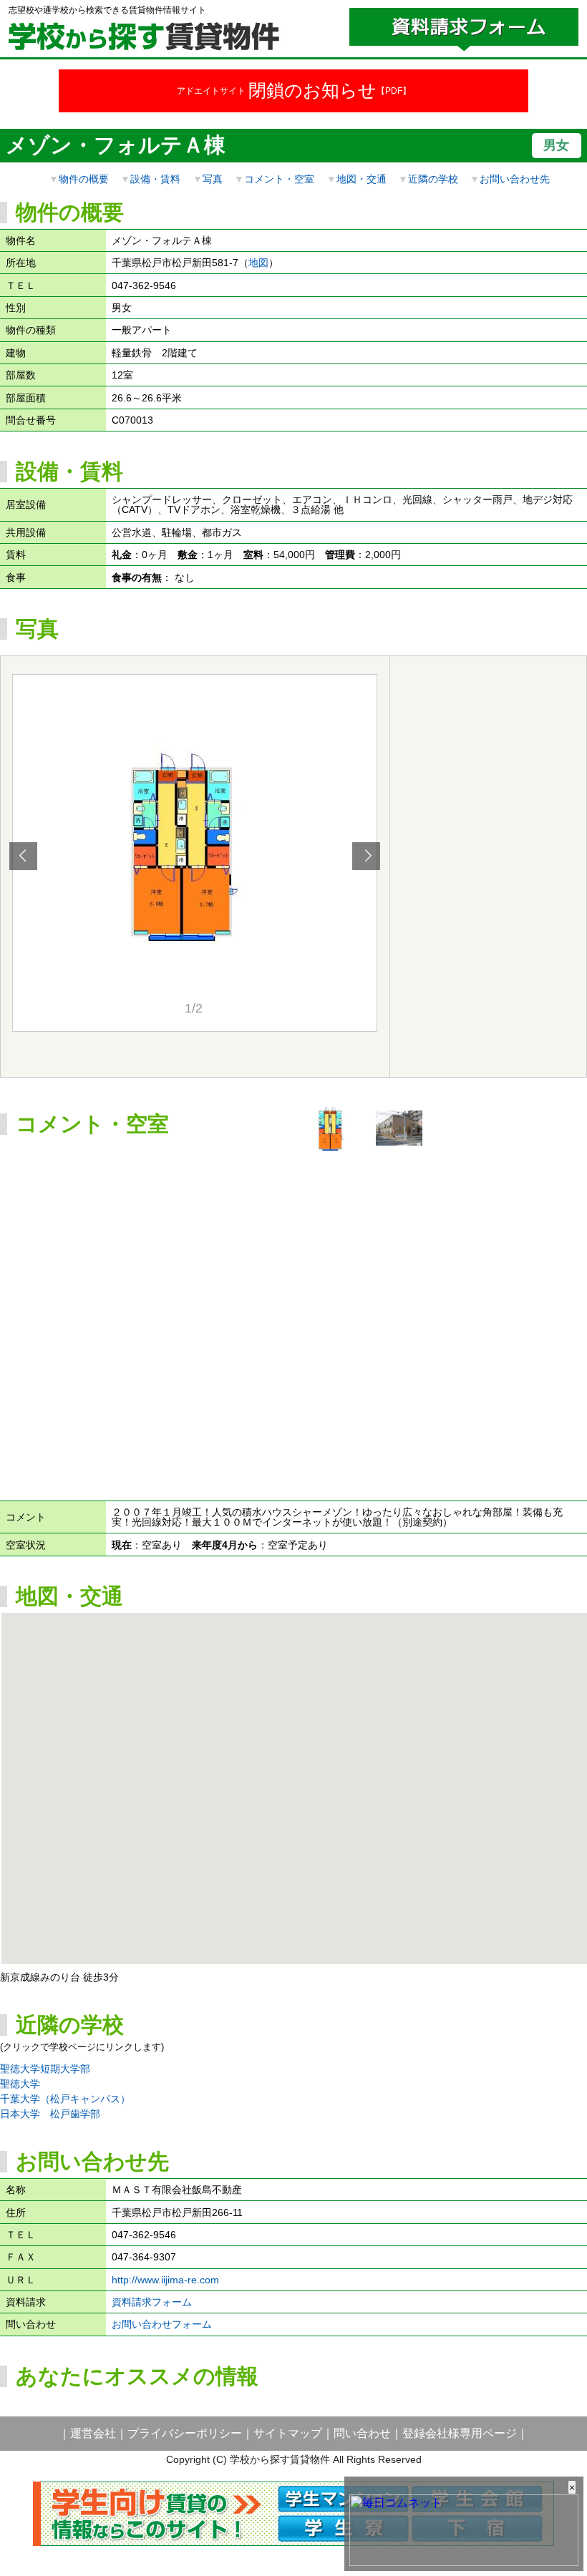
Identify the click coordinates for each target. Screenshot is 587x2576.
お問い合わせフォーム (162, 2324)
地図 (258, 263)
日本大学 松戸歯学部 (50, 2114)
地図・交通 (362, 179)
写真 (213, 179)
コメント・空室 (279, 179)
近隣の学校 (433, 179)
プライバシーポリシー (185, 2433)
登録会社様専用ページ (460, 2433)
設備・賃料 (155, 179)
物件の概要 (84, 179)
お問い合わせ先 (515, 179)
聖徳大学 (20, 2084)
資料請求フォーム (152, 2302)
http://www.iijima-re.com (165, 2280)
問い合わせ (362, 2433)
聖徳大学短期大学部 (45, 2069)
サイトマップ (288, 2433)
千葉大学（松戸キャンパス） (65, 2099)
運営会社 (93, 2433)
